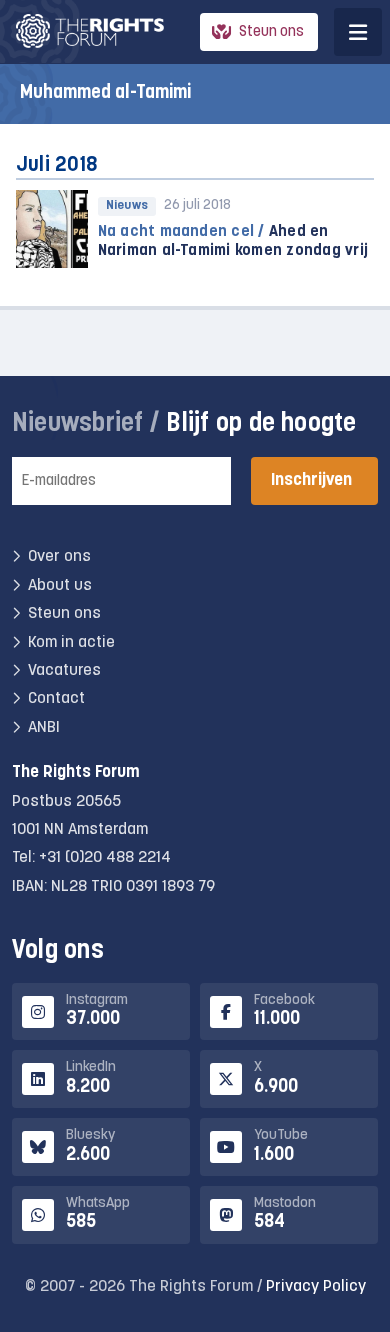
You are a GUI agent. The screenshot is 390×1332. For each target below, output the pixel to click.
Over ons (59, 557)
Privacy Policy (316, 1287)
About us (60, 586)
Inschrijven (311, 480)
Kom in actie (71, 643)
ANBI (44, 728)
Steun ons (271, 32)
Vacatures (64, 671)
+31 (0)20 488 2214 (105, 858)
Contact (56, 699)
